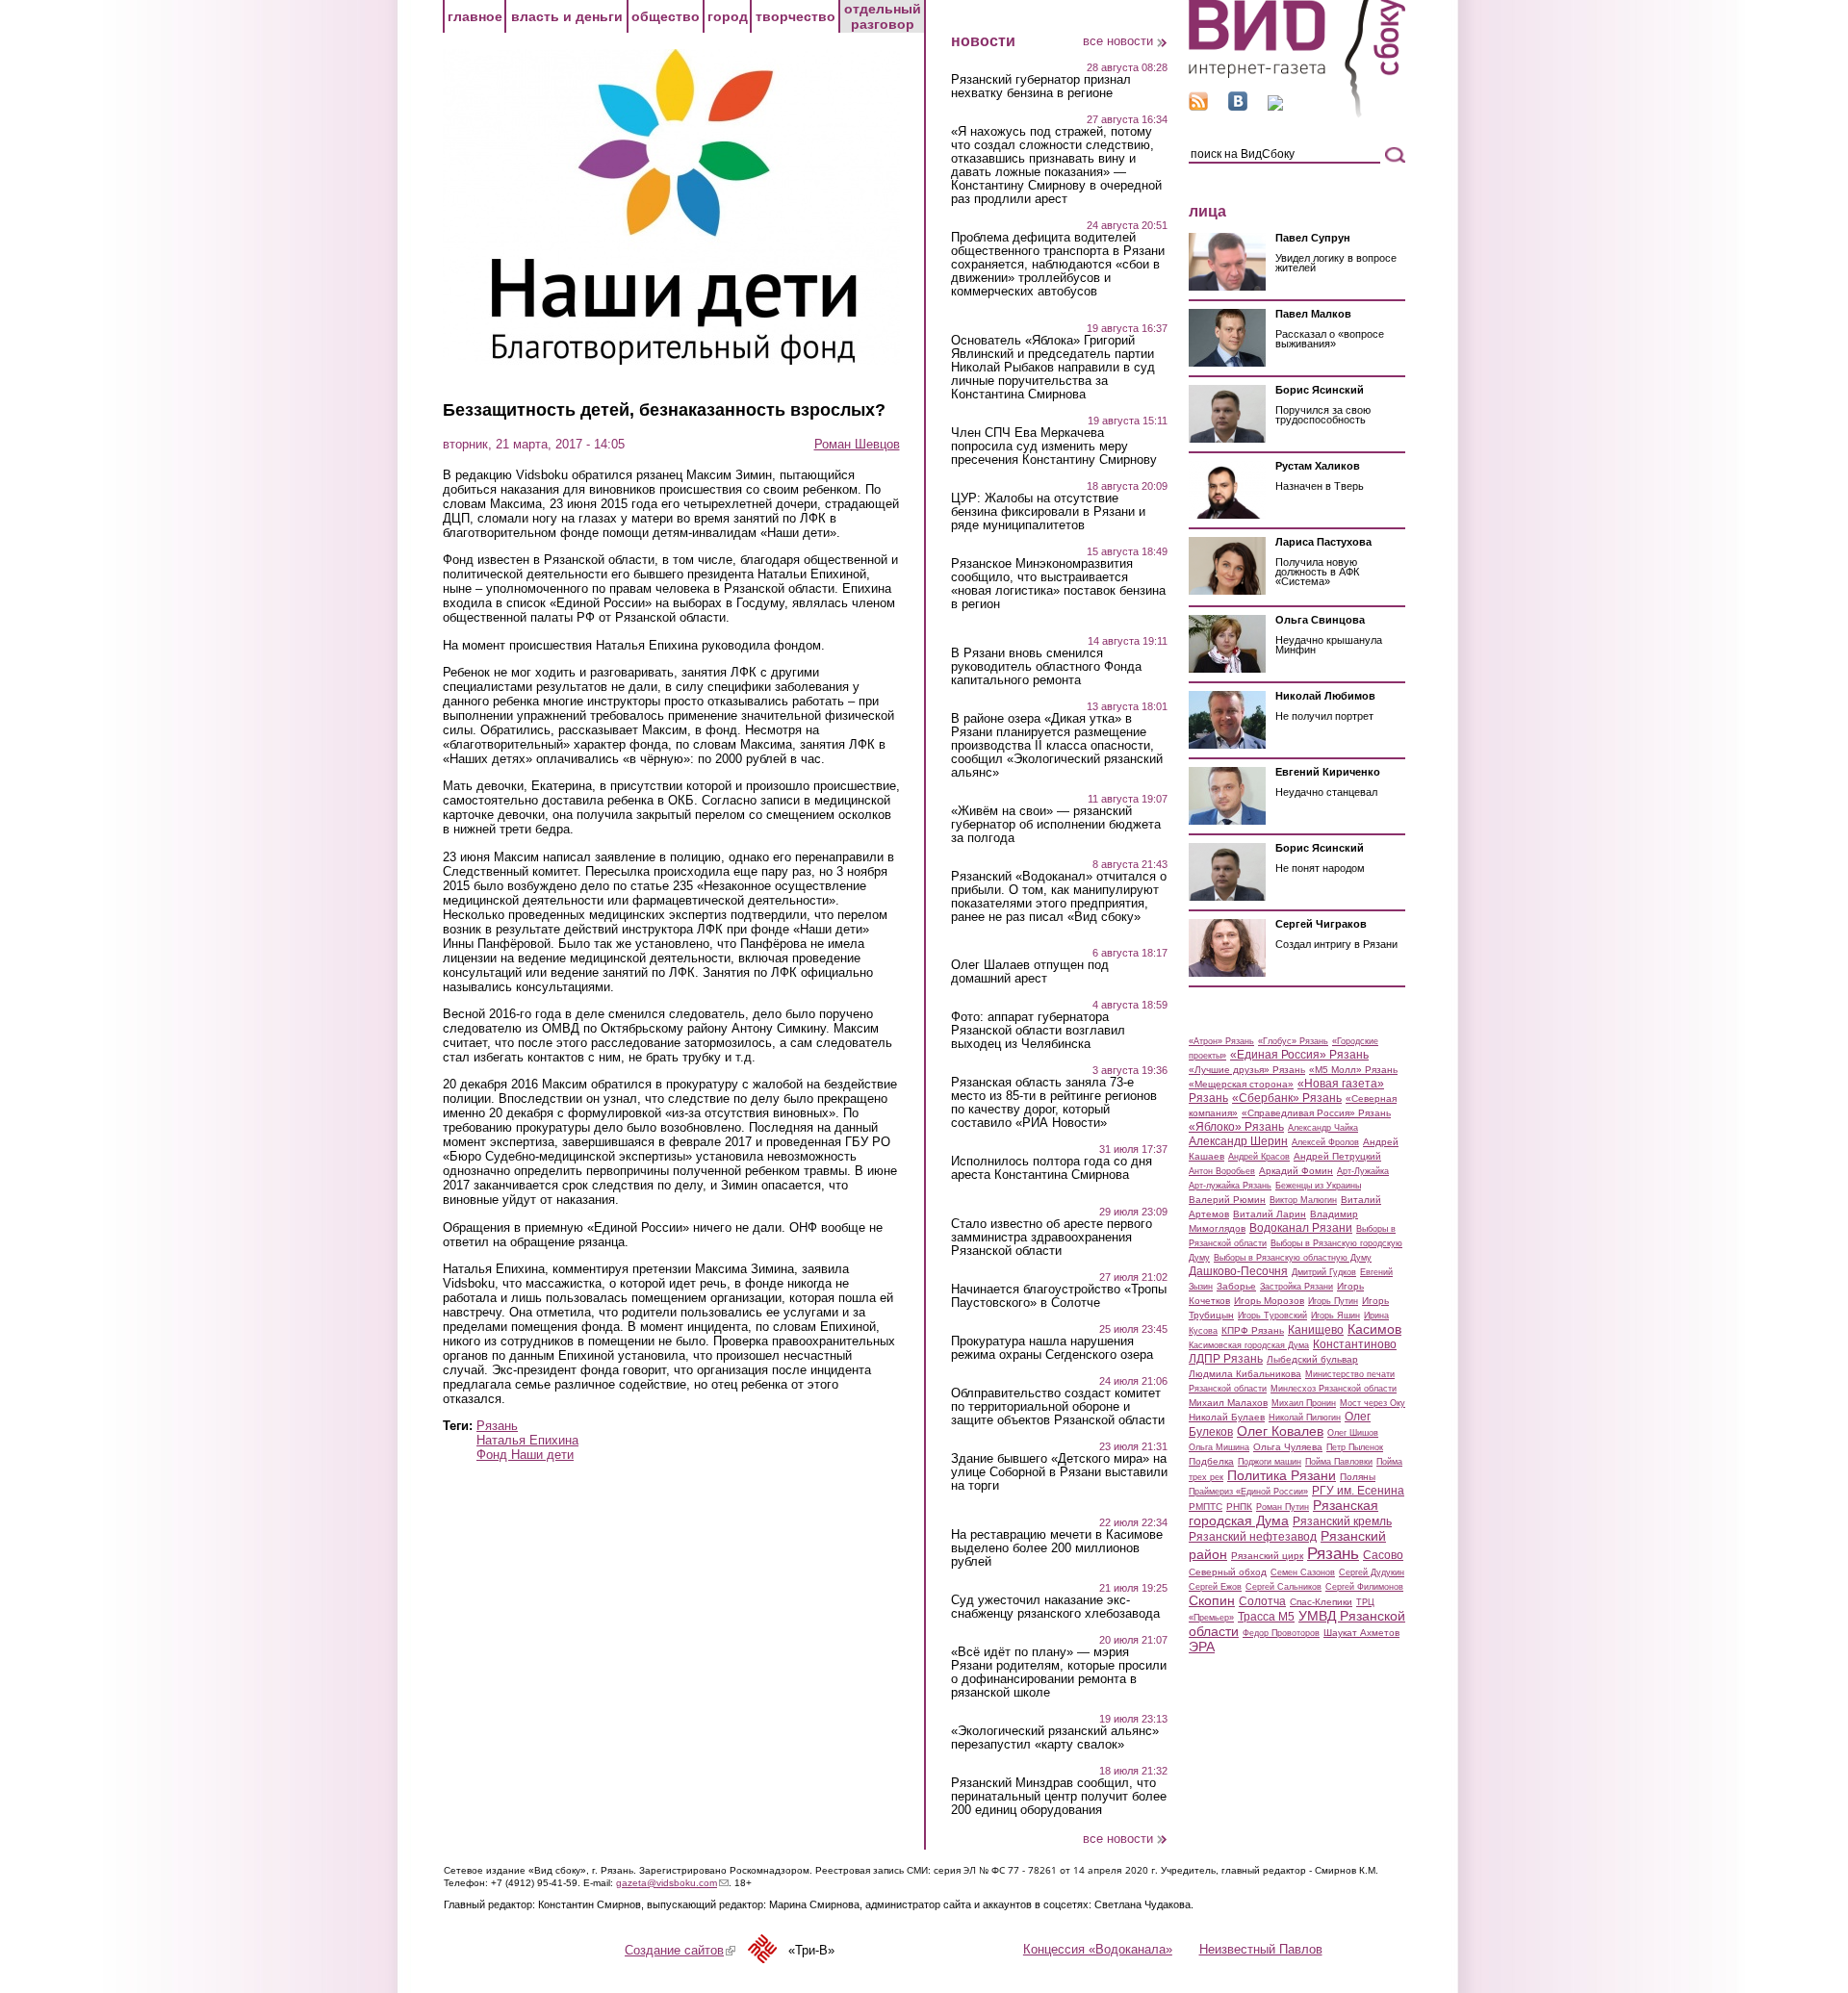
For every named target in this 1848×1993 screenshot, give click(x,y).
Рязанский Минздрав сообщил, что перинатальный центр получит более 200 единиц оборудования (1059, 1797)
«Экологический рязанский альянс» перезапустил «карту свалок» (1055, 1738)
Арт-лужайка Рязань (1230, 1186)
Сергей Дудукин (1372, 1572)
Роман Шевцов (857, 444)
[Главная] (1297, 114)
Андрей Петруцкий (1337, 1156)
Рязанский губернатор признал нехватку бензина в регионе (1041, 87)
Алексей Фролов (1325, 1142)
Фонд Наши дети (525, 1455)
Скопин (1212, 1600)
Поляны (1358, 1477)
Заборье (1236, 1286)
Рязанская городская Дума (1283, 1513)
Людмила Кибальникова (1245, 1374)
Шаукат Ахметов (1361, 1633)
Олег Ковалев (1280, 1431)
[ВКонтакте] (1238, 106)
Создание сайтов (680, 1950)
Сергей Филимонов (1364, 1587)
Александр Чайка (1323, 1128)
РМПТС (1206, 1507)
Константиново (1355, 1344)
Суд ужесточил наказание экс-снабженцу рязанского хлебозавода (1055, 1607)
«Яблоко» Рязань (1236, 1127)
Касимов (1374, 1329)
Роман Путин (1283, 1507)
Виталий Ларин (1270, 1214)
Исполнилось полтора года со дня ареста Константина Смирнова (1052, 1168)
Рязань (497, 1426)
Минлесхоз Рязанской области (1334, 1389)
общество (666, 16)
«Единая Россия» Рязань (1299, 1055)
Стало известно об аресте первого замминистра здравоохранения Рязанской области (1052, 1238)
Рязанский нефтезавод (1253, 1537)
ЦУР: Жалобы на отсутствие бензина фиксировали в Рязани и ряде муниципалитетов (1048, 512)
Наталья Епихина (527, 1440)
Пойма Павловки (1339, 1462)
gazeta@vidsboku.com (672, 1883)
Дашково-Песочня (1238, 1271)
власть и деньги (567, 16)
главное (475, 16)
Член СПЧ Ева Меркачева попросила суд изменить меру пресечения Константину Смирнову (1054, 447)
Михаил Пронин (1304, 1403)
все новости (1118, 41)
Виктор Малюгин (1303, 1200)
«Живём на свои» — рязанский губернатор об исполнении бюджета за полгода (1056, 825)
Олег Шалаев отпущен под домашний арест (1030, 972)
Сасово (1383, 1555)
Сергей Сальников (1283, 1587)
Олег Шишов (1353, 1433)
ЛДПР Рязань (1226, 1359)
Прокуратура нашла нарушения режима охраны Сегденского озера (1052, 1348)
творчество (796, 16)
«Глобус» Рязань (1293, 1041)
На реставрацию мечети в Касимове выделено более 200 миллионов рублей (1057, 1548)
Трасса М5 (1266, 1617)
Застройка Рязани (1296, 1287)
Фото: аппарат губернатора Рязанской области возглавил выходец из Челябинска (1038, 1031)
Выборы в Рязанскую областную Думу (1293, 1258)
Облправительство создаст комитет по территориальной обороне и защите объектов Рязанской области (1058, 1407)
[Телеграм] (1275, 106)
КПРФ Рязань (1253, 1330)
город (728, 16)
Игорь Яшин (1335, 1316)
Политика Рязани (1282, 1475)
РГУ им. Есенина (1358, 1491)
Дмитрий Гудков (1324, 1272)
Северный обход (1228, 1572)
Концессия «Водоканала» (1098, 1949)
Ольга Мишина (1219, 1447)
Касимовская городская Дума (1249, 1345)
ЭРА (1202, 1647)
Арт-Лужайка (1363, 1171)
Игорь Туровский (1272, 1316)
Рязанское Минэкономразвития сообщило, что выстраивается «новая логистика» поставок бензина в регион (1058, 584)
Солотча (1262, 1601)
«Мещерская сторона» (1241, 1084)
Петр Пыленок (1355, 1447)
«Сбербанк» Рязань (1287, 1098)
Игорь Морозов (1269, 1301)
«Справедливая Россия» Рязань (1316, 1113)
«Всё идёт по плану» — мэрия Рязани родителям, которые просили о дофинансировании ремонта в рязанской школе (1059, 1673)
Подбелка (1211, 1461)
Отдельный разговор (883, 16)
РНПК (1239, 1507)
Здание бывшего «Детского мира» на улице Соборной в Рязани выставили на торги (1059, 1472)
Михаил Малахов (1228, 1403)
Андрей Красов (1259, 1157)
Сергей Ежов (1215, 1587)
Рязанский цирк (1267, 1556)
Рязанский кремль (1342, 1521)
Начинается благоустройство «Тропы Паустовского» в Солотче (1059, 1296)
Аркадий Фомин (1296, 1171)
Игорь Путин (1333, 1301)
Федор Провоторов (1281, 1633)
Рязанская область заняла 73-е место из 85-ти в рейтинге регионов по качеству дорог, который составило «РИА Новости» (1054, 1103)
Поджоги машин (1270, 1462)
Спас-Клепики (1321, 1602)
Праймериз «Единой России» (1248, 1492)
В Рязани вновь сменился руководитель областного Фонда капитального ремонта (1046, 667)
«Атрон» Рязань (1221, 1041)
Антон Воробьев (1222, 1171)
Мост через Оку (1373, 1403)
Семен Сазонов (1303, 1572)
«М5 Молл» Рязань (1353, 1070)
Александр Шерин (1238, 1141)
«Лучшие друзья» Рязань (1247, 1070)
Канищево (1316, 1330)
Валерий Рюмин (1227, 1200)
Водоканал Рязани (1301, 1228)
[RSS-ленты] (1198, 106)
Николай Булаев (1227, 1417)
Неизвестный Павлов (1261, 1949)
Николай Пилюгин (1305, 1418)
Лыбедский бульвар (1312, 1359)
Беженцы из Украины (1318, 1186)
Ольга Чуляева (1288, 1447)
